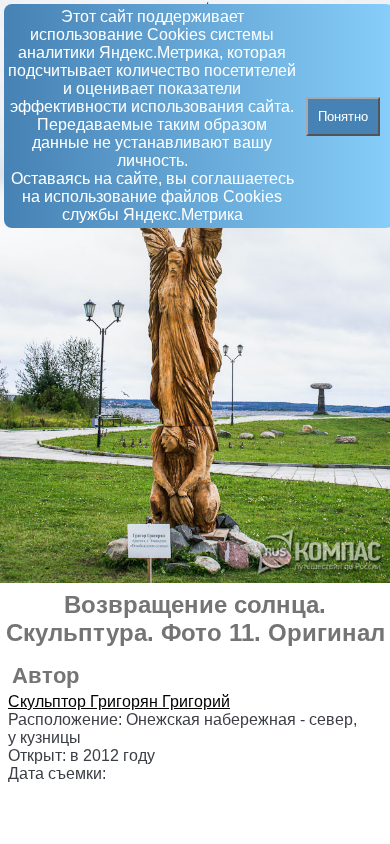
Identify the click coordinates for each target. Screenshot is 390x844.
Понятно (343, 116)
